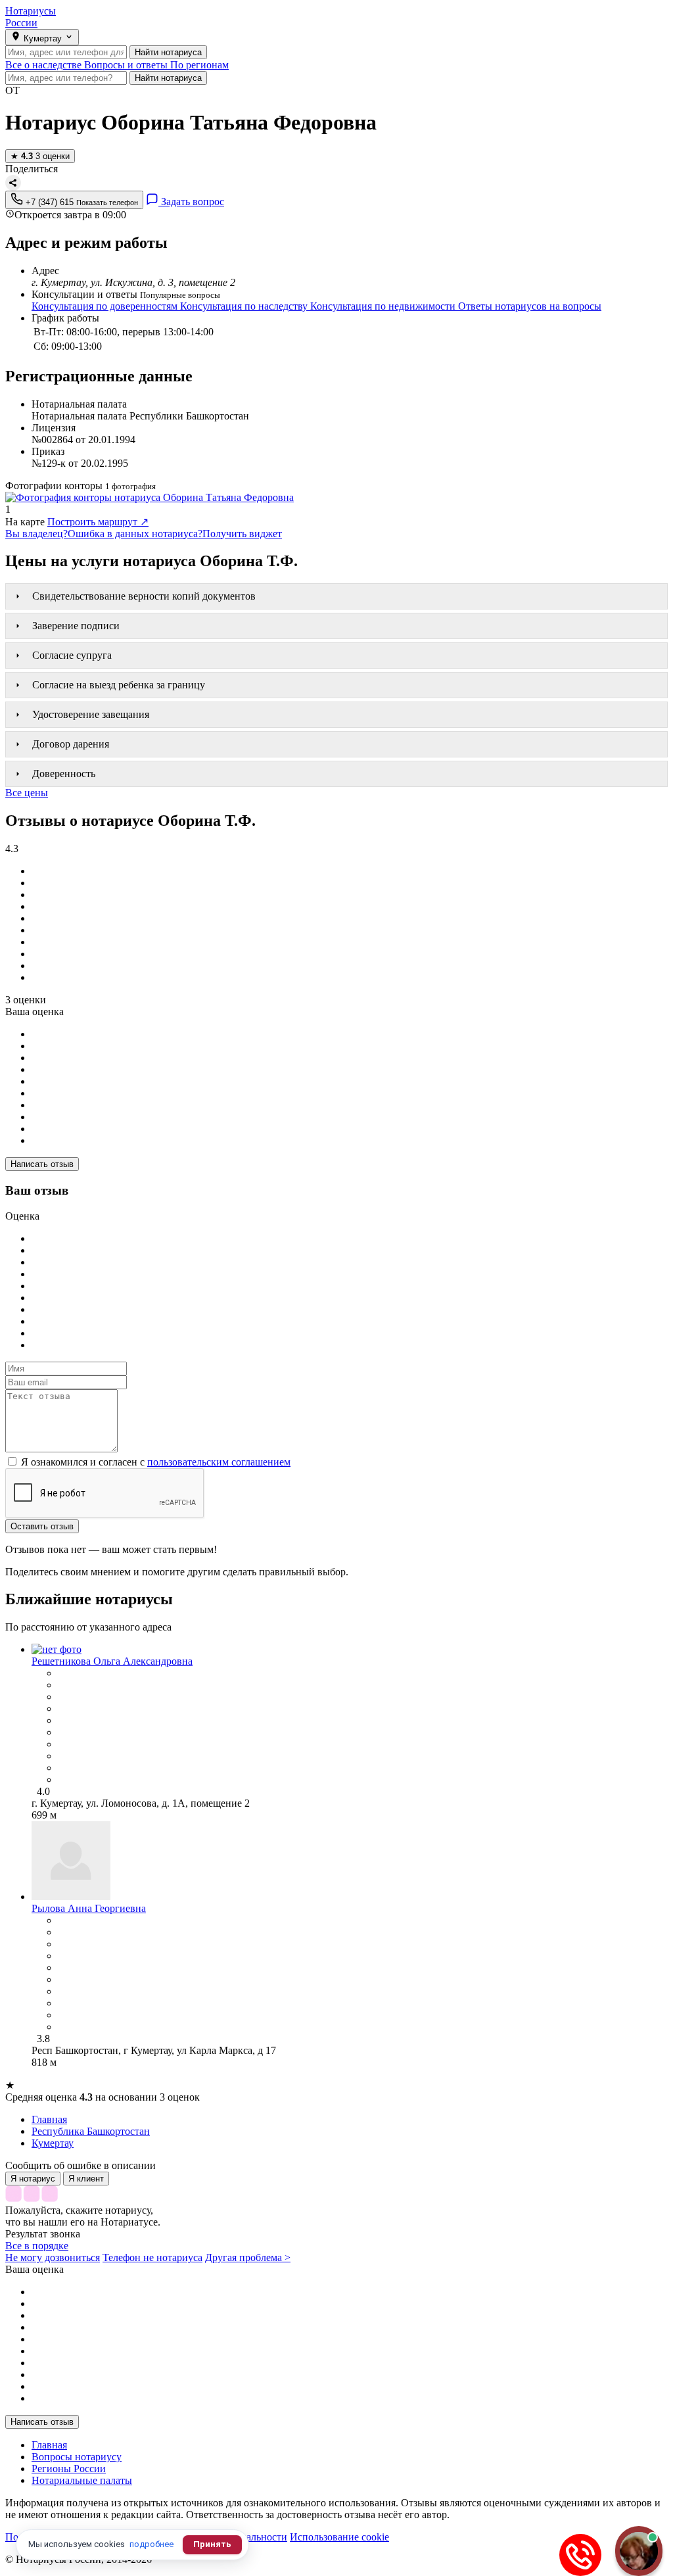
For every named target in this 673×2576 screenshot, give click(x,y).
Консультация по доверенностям (106, 306)
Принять (212, 2544)
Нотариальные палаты (82, 2480)
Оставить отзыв (42, 1526)
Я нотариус (33, 2179)
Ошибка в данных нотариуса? (135, 534)
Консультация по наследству (245, 306)
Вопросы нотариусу (77, 2457)
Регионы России (69, 2469)
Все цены (27, 793)
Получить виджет (242, 534)
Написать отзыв (42, 1164)
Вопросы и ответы (127, 65)
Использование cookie (339, 2537)
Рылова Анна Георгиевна (89, 1908)
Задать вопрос (191, 202)
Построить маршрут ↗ (98, 522)
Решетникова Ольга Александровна (112, 1661)
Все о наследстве (45, 65)
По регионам (199, 65)
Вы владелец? (36, 534)
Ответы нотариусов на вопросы (530, 306)
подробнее (151, 2544)
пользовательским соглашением (219, 1462)
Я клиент (86, 2179)
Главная (49, 2445)
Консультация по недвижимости (384, 306)
